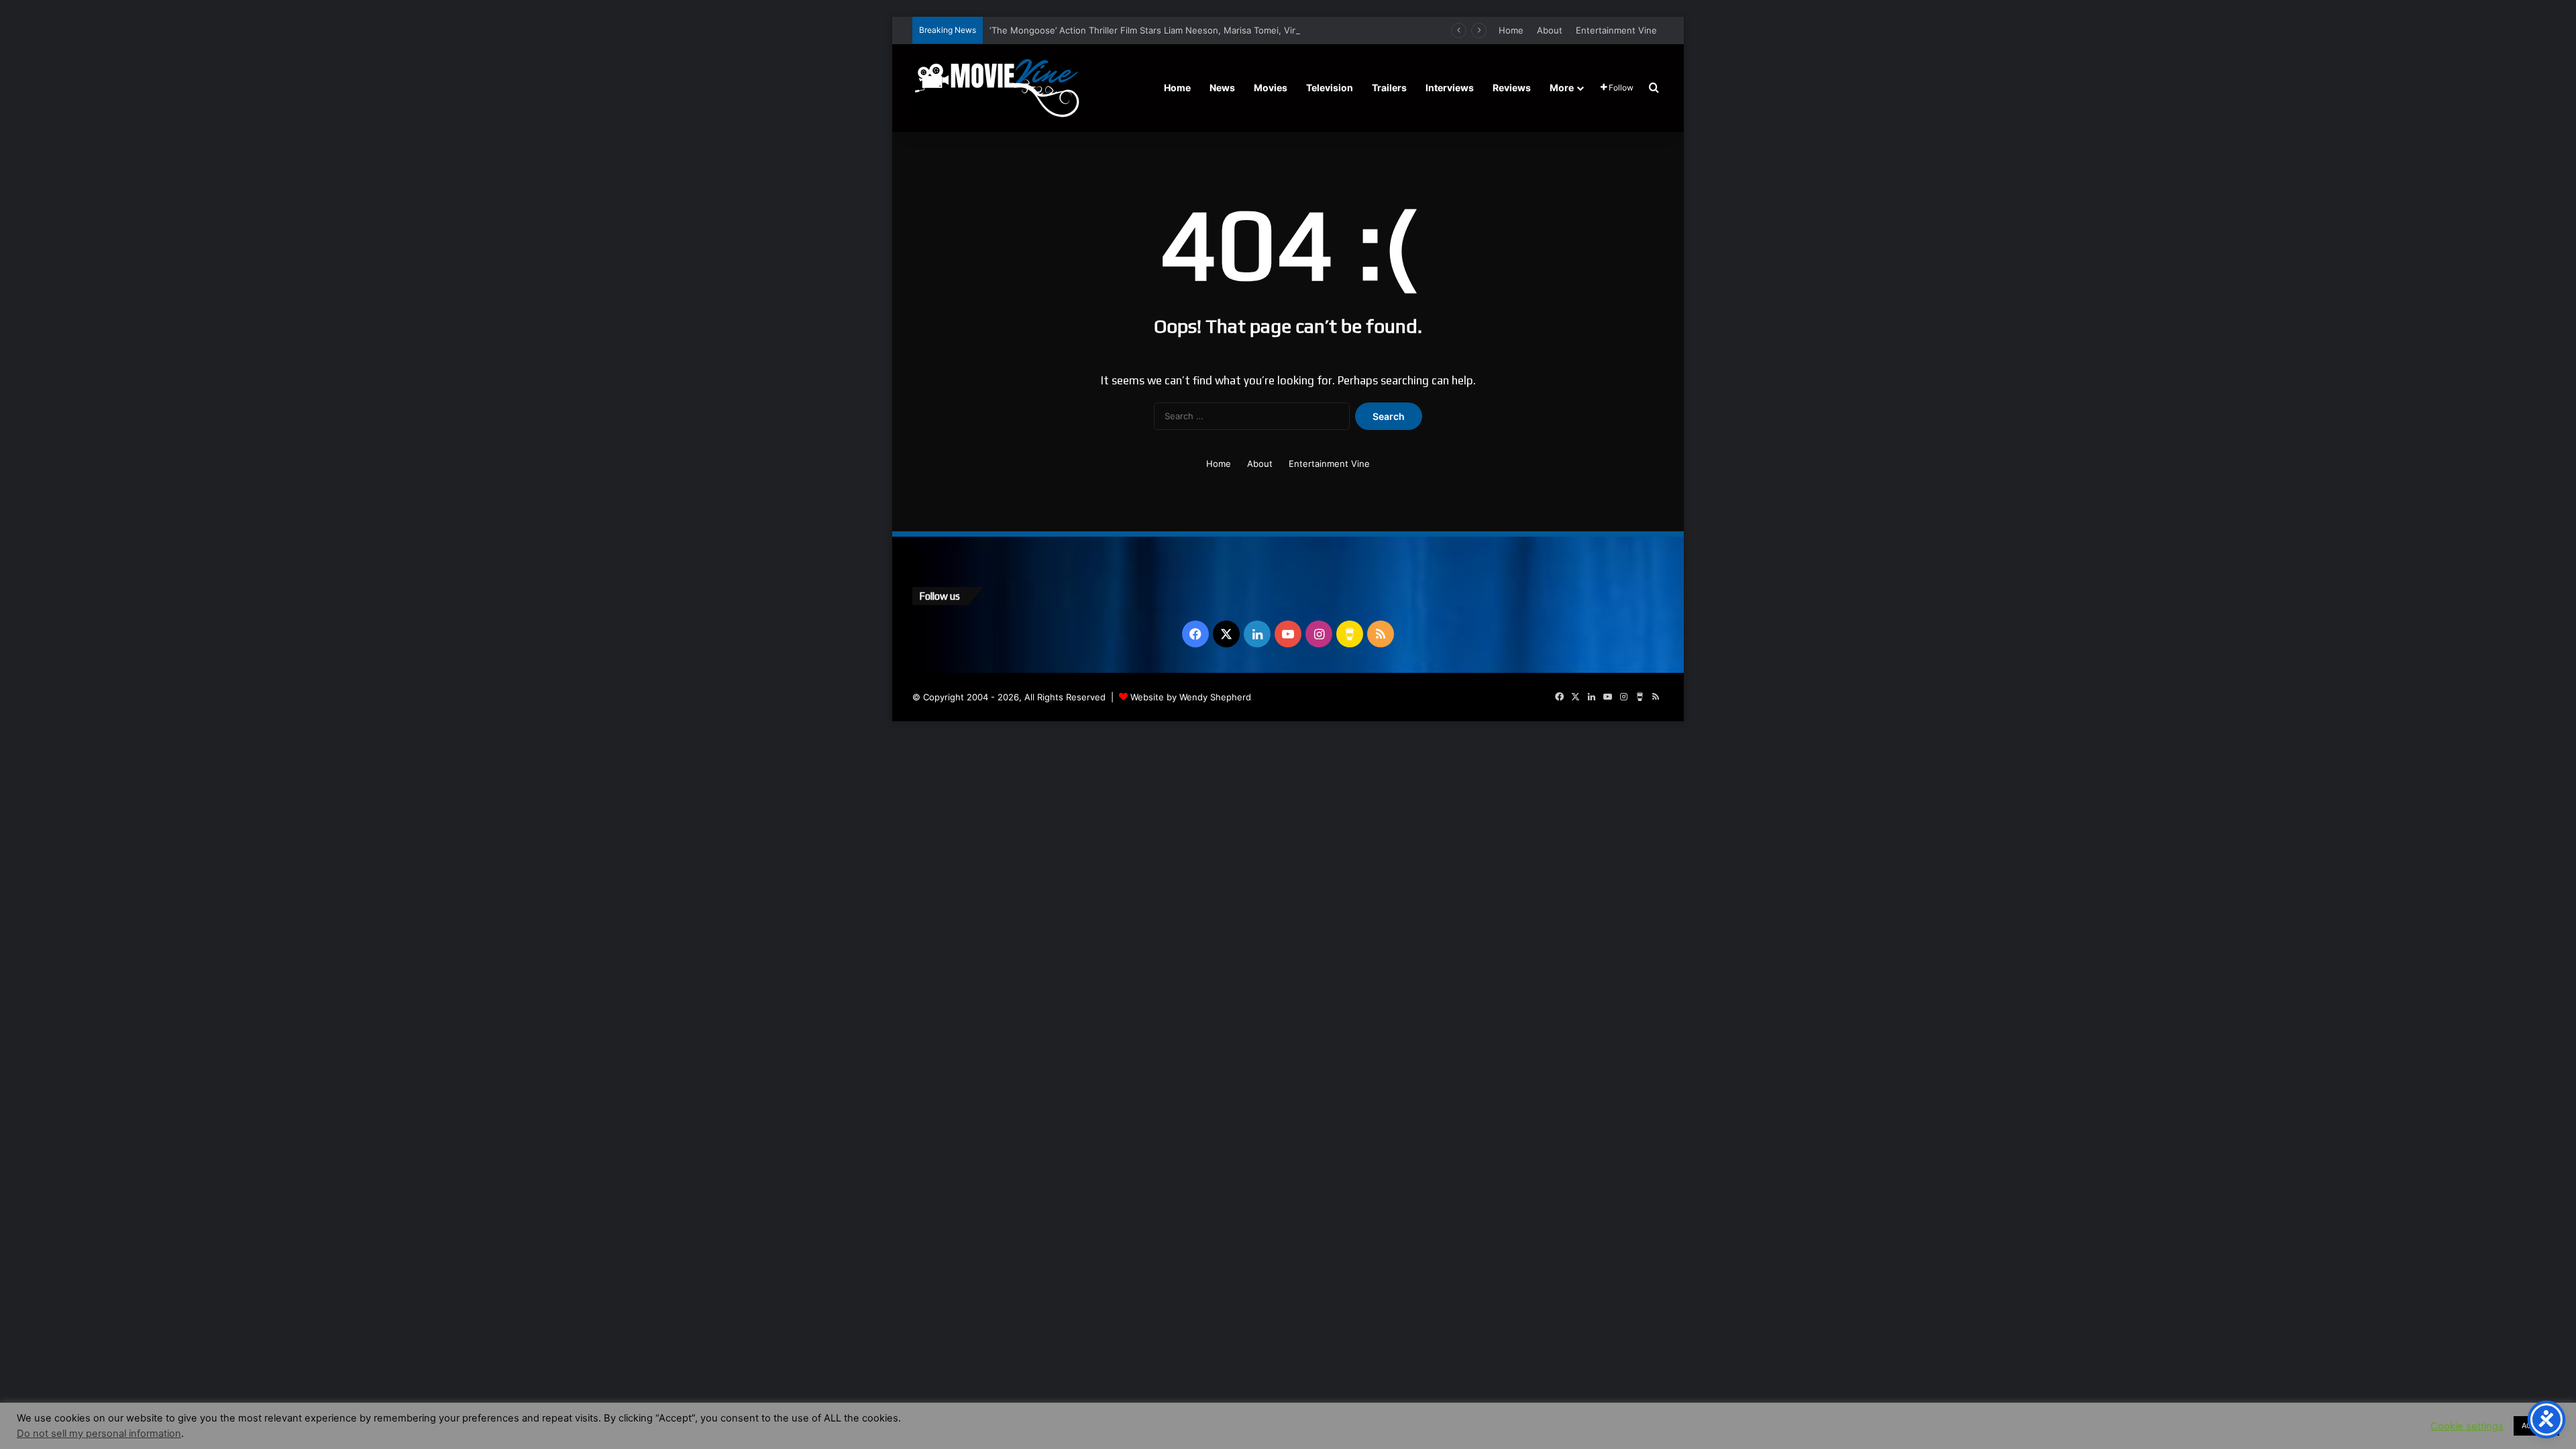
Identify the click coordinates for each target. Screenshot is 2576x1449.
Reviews (1512, 88)
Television (1330, 88)
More (1562, 88)
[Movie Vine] (996, 88)
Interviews (1450, 88)
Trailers (1389, 88)
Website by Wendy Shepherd (1191, 697)
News (1222, 88)
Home (1511, 30)
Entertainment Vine (1616, 30)
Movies (1271, 88)
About (1550, 30)
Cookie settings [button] (2467, 1426)
